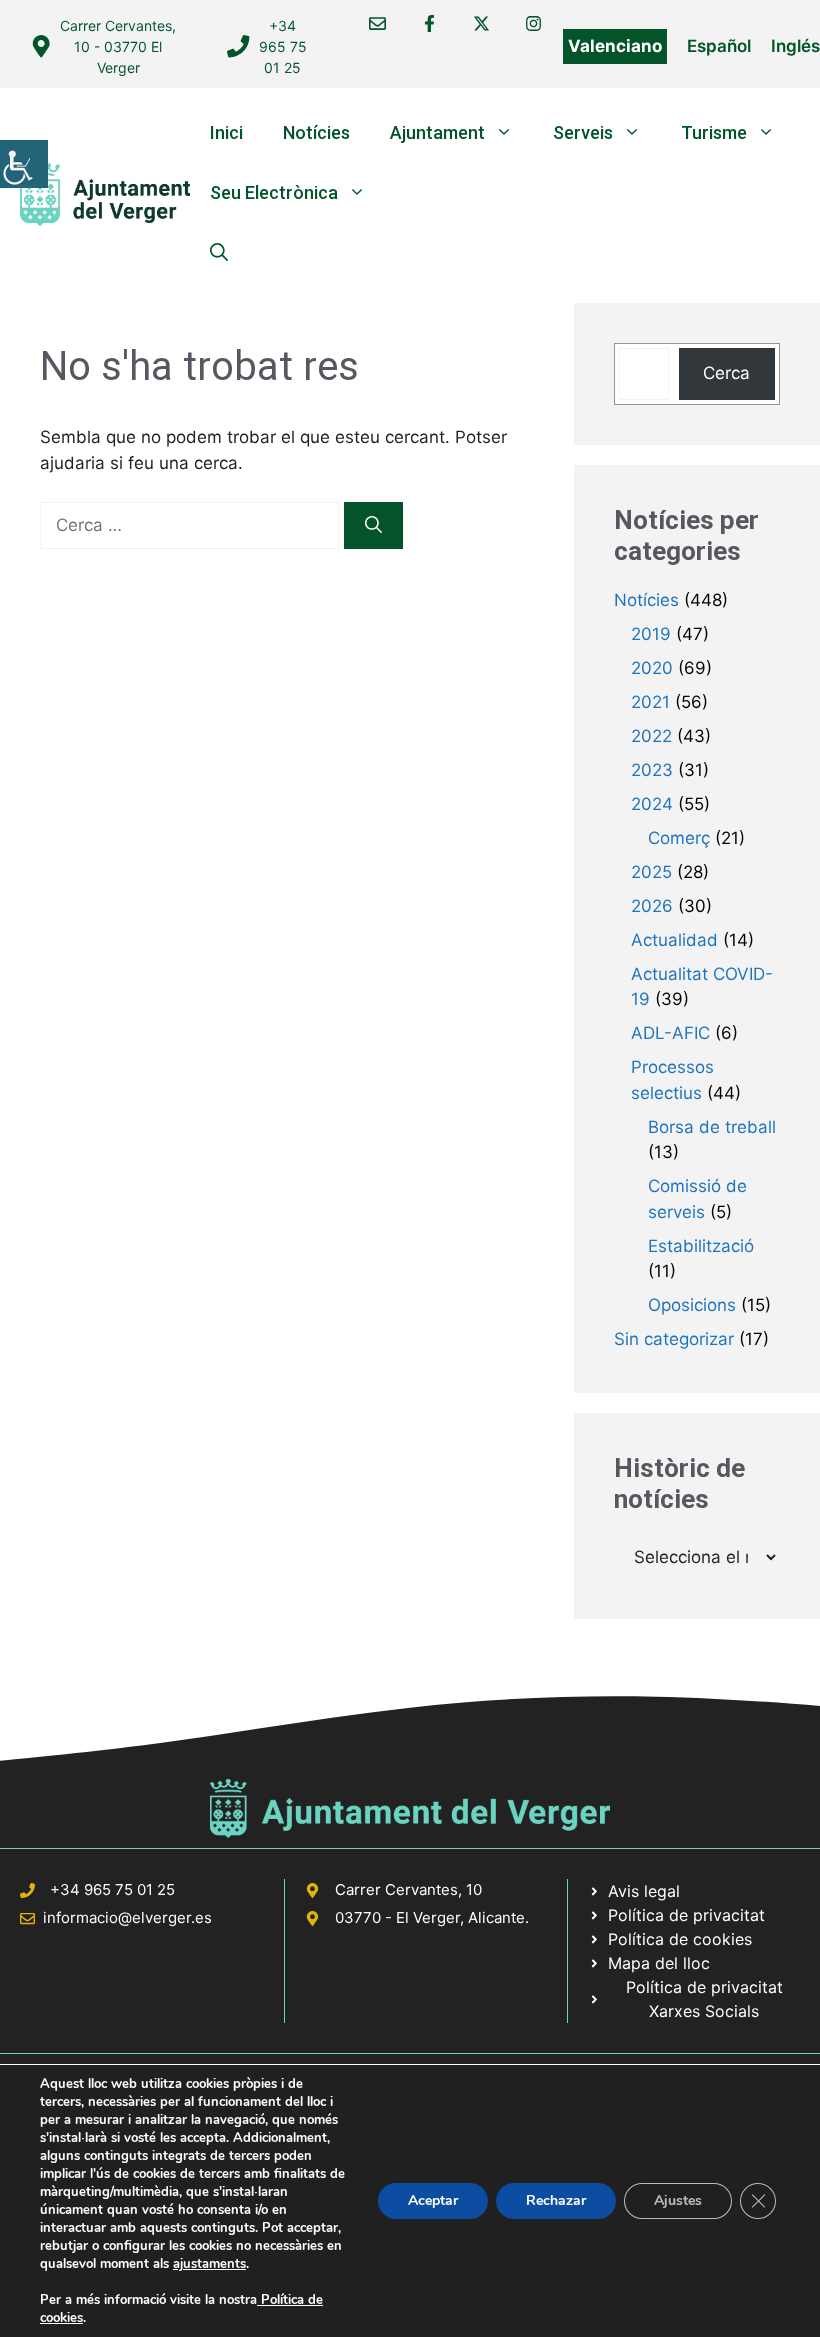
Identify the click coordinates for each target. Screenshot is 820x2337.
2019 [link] (651, 634)
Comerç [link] (679, 838)
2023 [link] (652, 770)
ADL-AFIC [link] (670, 1033)
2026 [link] (652, 906)
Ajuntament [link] (437, 132)
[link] (24, 164)
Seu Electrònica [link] (274, 192)
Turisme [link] (714, 132)
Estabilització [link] (701, 1246)
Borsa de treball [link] (712, 1127)
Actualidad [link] (674, 940)
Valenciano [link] (615, 46)
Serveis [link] (583, 132)
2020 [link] (652, 668)
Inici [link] (226, 132)
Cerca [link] (726, 373)
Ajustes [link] (678, 2200)
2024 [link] (652, 804)
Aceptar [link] (433, 2200)
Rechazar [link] (556, 2200)
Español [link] (719, 46)
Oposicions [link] (692, 1305)
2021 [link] (650, 702)
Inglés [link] (795, 46)
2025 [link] (651, 872)
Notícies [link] (316, 132)
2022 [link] (651, 736)
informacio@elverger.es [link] (127, 1917)
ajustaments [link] (209, 2264)
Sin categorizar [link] (674, 1339)
